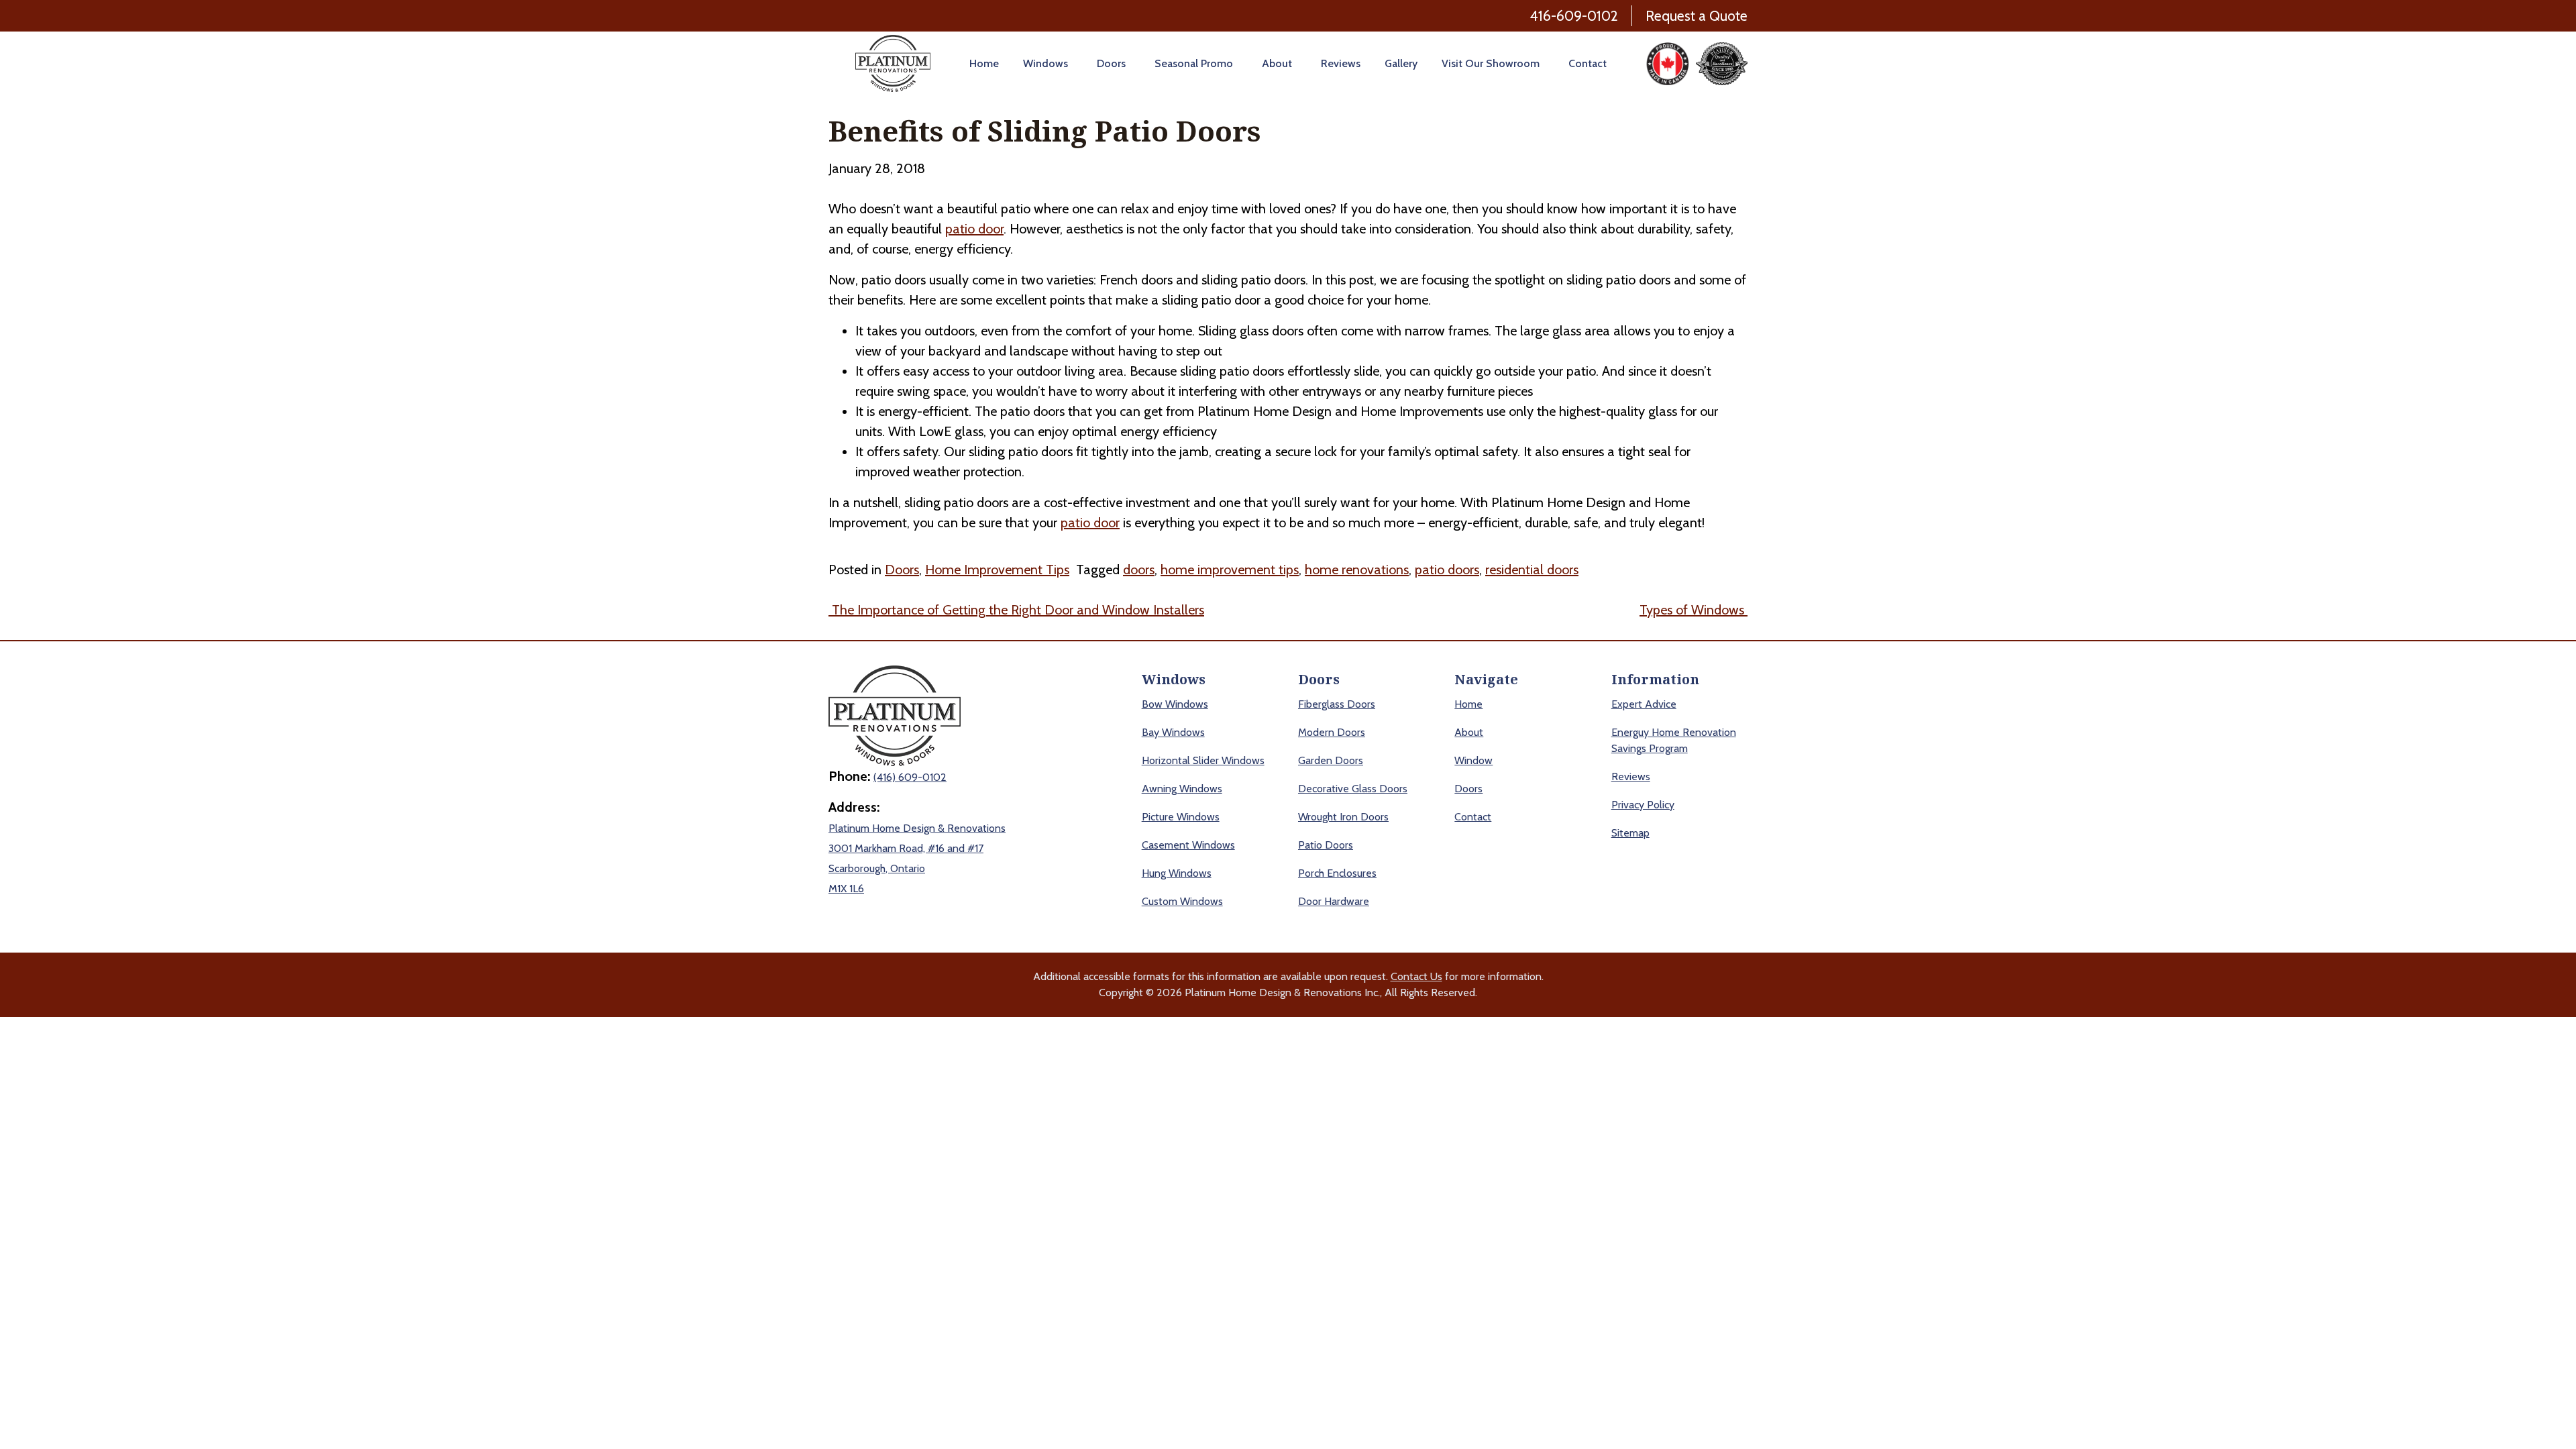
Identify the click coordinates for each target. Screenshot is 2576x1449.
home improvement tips (1230, 570)
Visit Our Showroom (1491, 63)
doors (1139, 570)
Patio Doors (1326, 845)
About (1277, 63)
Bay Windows (1173, 732)
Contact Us (1416, 976)
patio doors (1447, 570)
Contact (1588, 63)
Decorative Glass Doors (1353, 789)
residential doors (1532, 570)
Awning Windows (1182, 789)
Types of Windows (1694, 610)
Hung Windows (1177, 873)
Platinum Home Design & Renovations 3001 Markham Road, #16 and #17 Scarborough (917, 848)
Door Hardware (1334, 901)
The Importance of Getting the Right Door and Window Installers (1016, 610)
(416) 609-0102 (910, 777)
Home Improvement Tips (997, 570)
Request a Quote (1697, 16)
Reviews (1341, 63)
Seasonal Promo (1194, 63)
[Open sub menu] (1070, 63)
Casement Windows (1188, 845)
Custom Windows (1182, 901)
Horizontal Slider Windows (1203, 760)
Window (1473, 760)
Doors (1111, 63)
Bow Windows (1175, 704)
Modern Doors (1332, 732)
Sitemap (1630, 833)
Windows (1045, 63)
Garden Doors (1331, 760)
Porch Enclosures (1337, 873)
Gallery (1401, 63)
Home (984, 63)
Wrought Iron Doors (1343, 817)
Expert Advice (1644, 704)
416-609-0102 (1574, 16)
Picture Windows (1181, 817)
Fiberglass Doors (1337, 704)
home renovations (1357, 570)
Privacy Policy (1643, 805)
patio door (974, 229)
